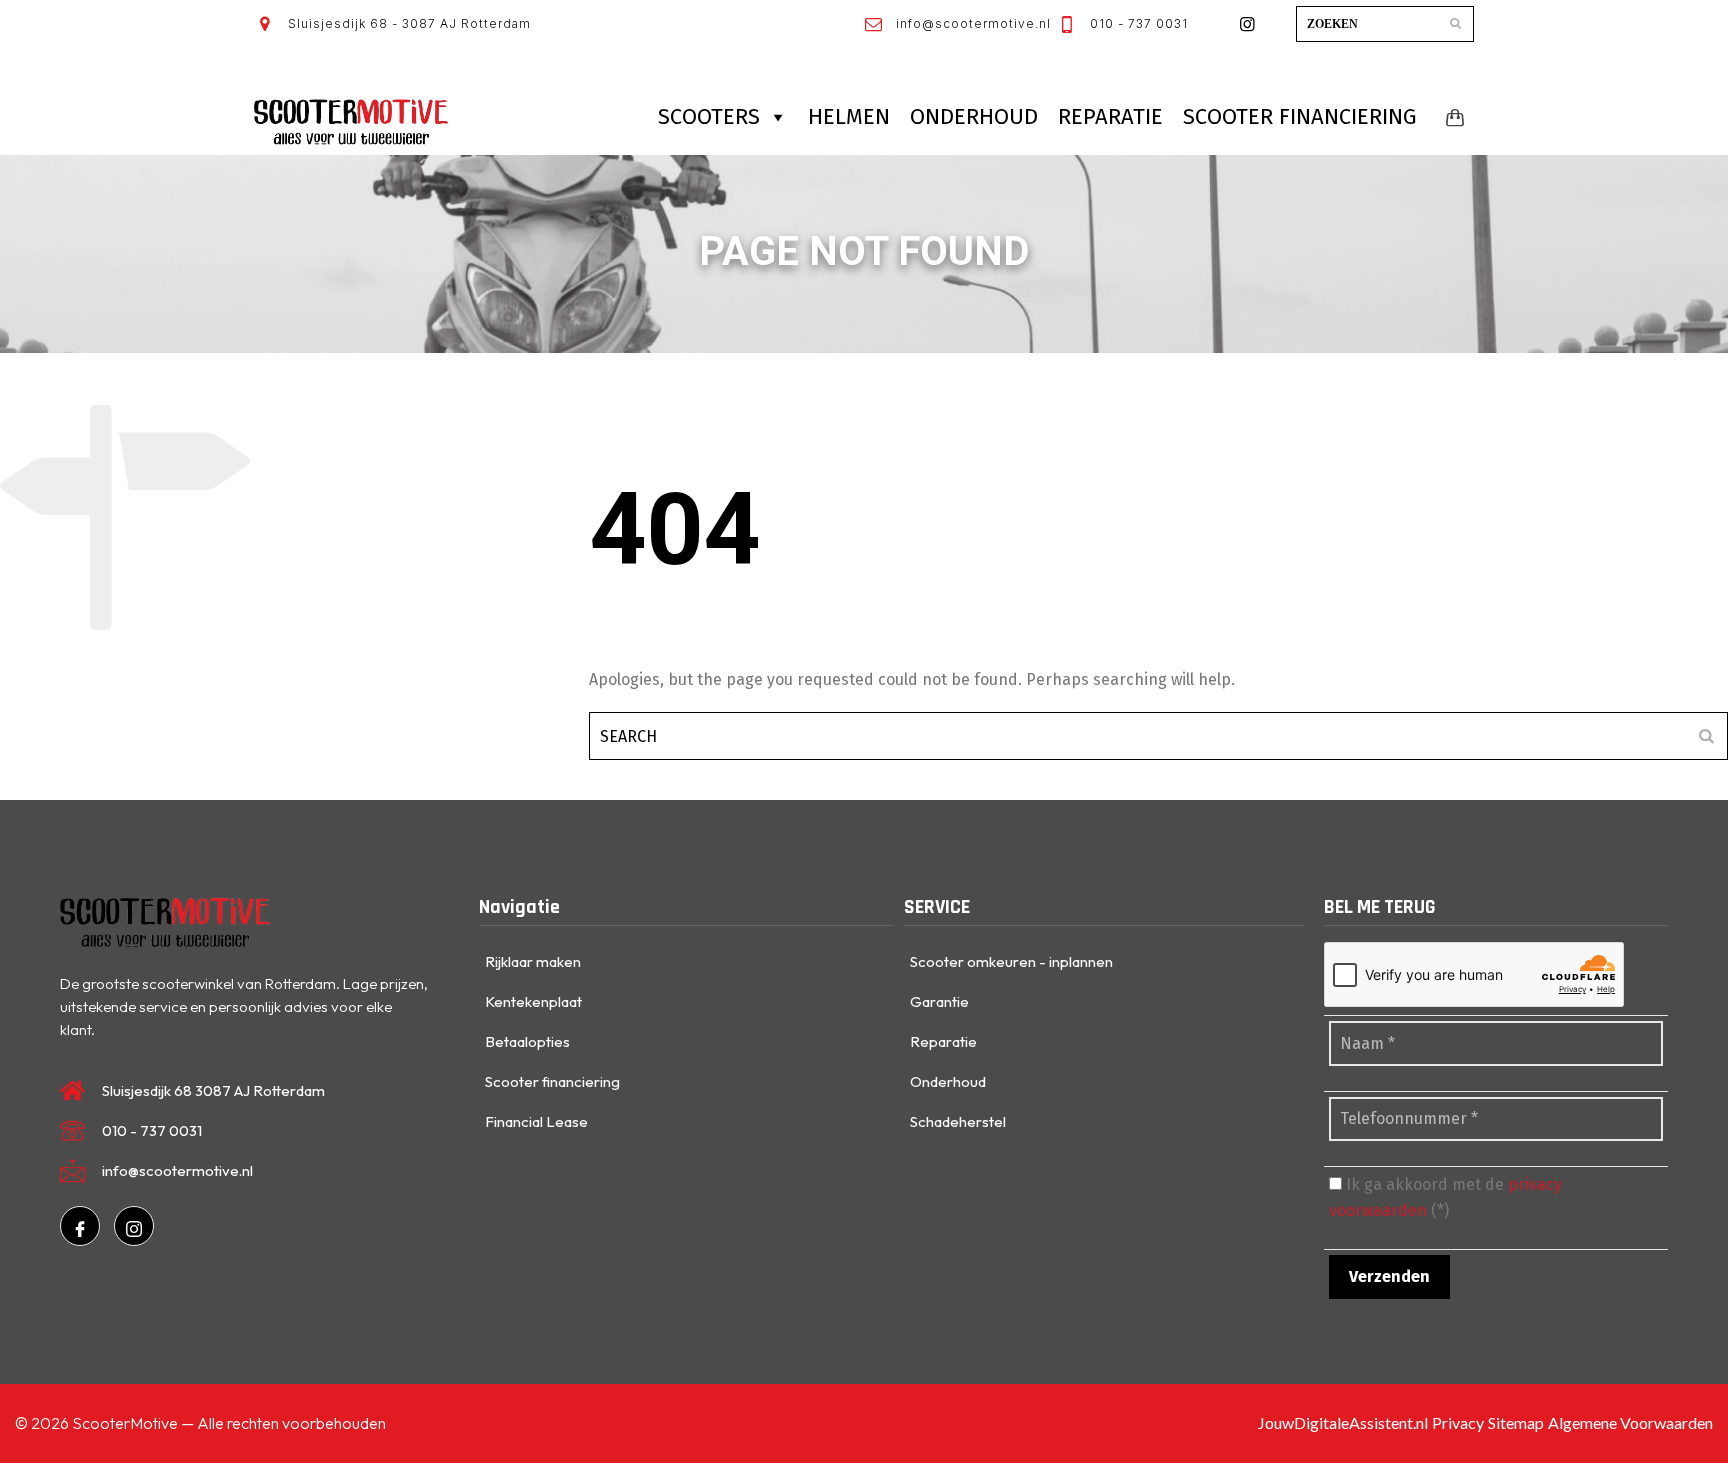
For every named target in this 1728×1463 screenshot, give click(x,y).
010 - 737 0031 (1137, 23)
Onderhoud (974, 116)
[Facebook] (80, 1226)
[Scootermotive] (351, 122)
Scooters (709, 116)
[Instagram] (134, 1226)
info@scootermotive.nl (971, 23)
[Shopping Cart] (1451, 117)
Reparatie (1110, 116)
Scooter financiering (1300, 116)
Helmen (849, 116)
